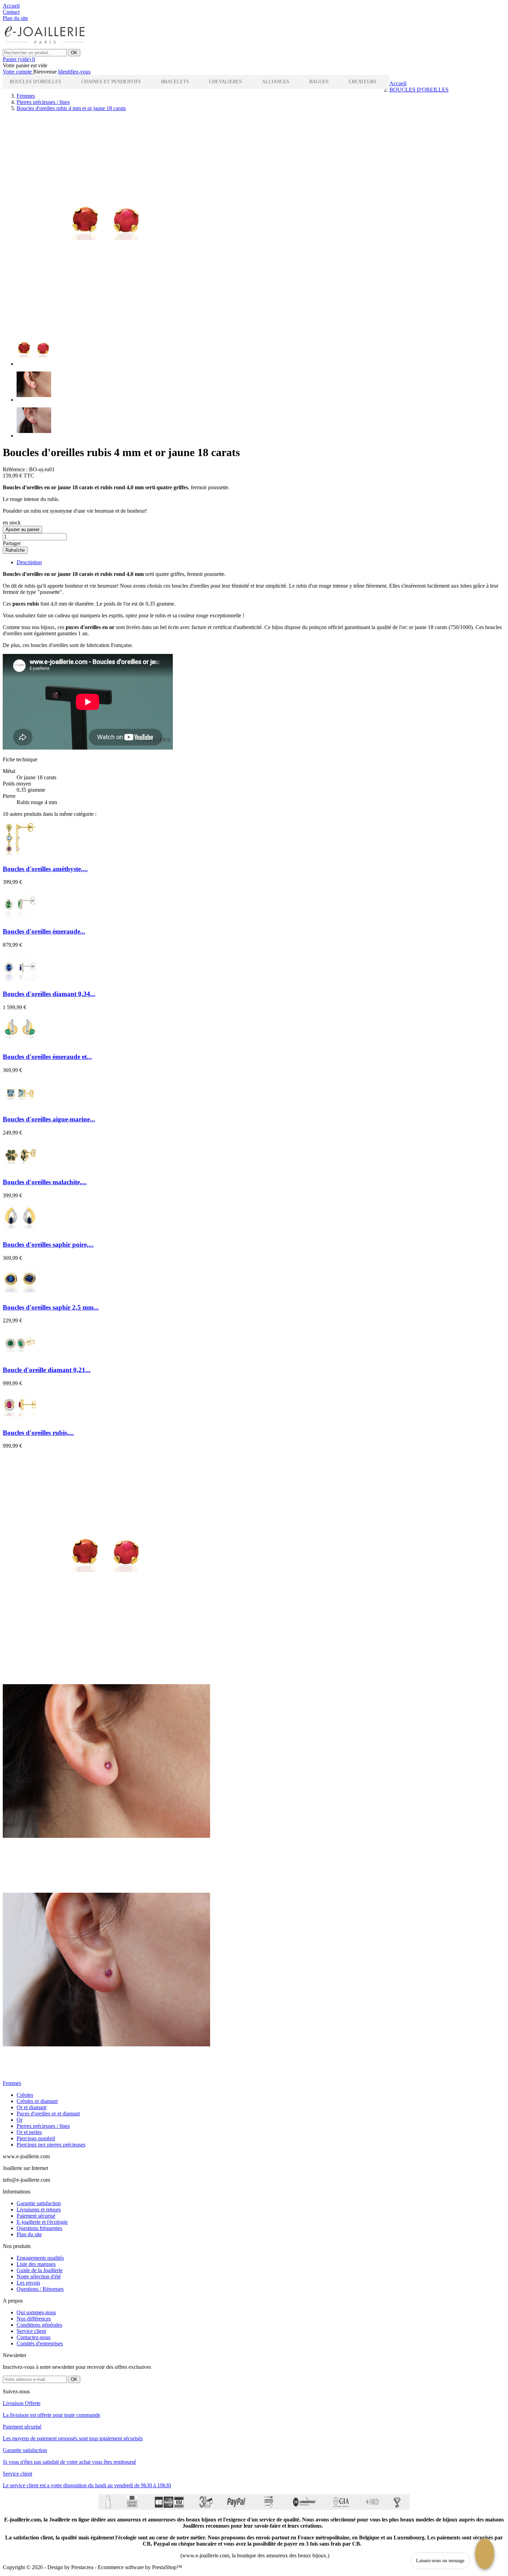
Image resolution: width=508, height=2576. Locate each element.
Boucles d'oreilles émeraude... (44, 931)
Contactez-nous (34, 2337)
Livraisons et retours (39, 2210)
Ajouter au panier (22, 529)
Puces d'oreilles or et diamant (48, 2114)
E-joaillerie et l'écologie (42, 2222)
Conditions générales (39, 2325)
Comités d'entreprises (40, 2343)
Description (29, 562)
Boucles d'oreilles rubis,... (38, 1433)
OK (74, 53)
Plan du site (29, 2234)
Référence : (15, 469)
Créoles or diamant (37, 2101)
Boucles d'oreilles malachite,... (45, 1182)
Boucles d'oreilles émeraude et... (47, 1057)
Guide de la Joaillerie (40, 2270)
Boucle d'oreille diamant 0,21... (47, 1370)
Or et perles (29, 2132)
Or (20, 2120)
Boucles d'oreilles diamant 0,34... (49, 994)
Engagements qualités (40, 2258)
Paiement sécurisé (36, 2216)
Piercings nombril (36, 2138)
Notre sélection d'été (39, 2276)
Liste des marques (36, 2264)
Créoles (25, 2095)
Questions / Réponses (40, 2289)
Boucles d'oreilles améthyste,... (45, 869)
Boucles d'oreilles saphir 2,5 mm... (51, 1307)
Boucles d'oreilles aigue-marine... (49, 1119)
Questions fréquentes (39, 2228)
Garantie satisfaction (39, 2203)
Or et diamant (31, 2107)
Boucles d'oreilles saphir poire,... (48, 1244)
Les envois (28, 2283)
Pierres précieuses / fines (43, 2126)
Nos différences (34, 2319)
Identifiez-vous (74, 72)
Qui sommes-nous (36, 2312)
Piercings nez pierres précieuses (51, 2145)
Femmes (12, 2083)
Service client (31, 2331)
